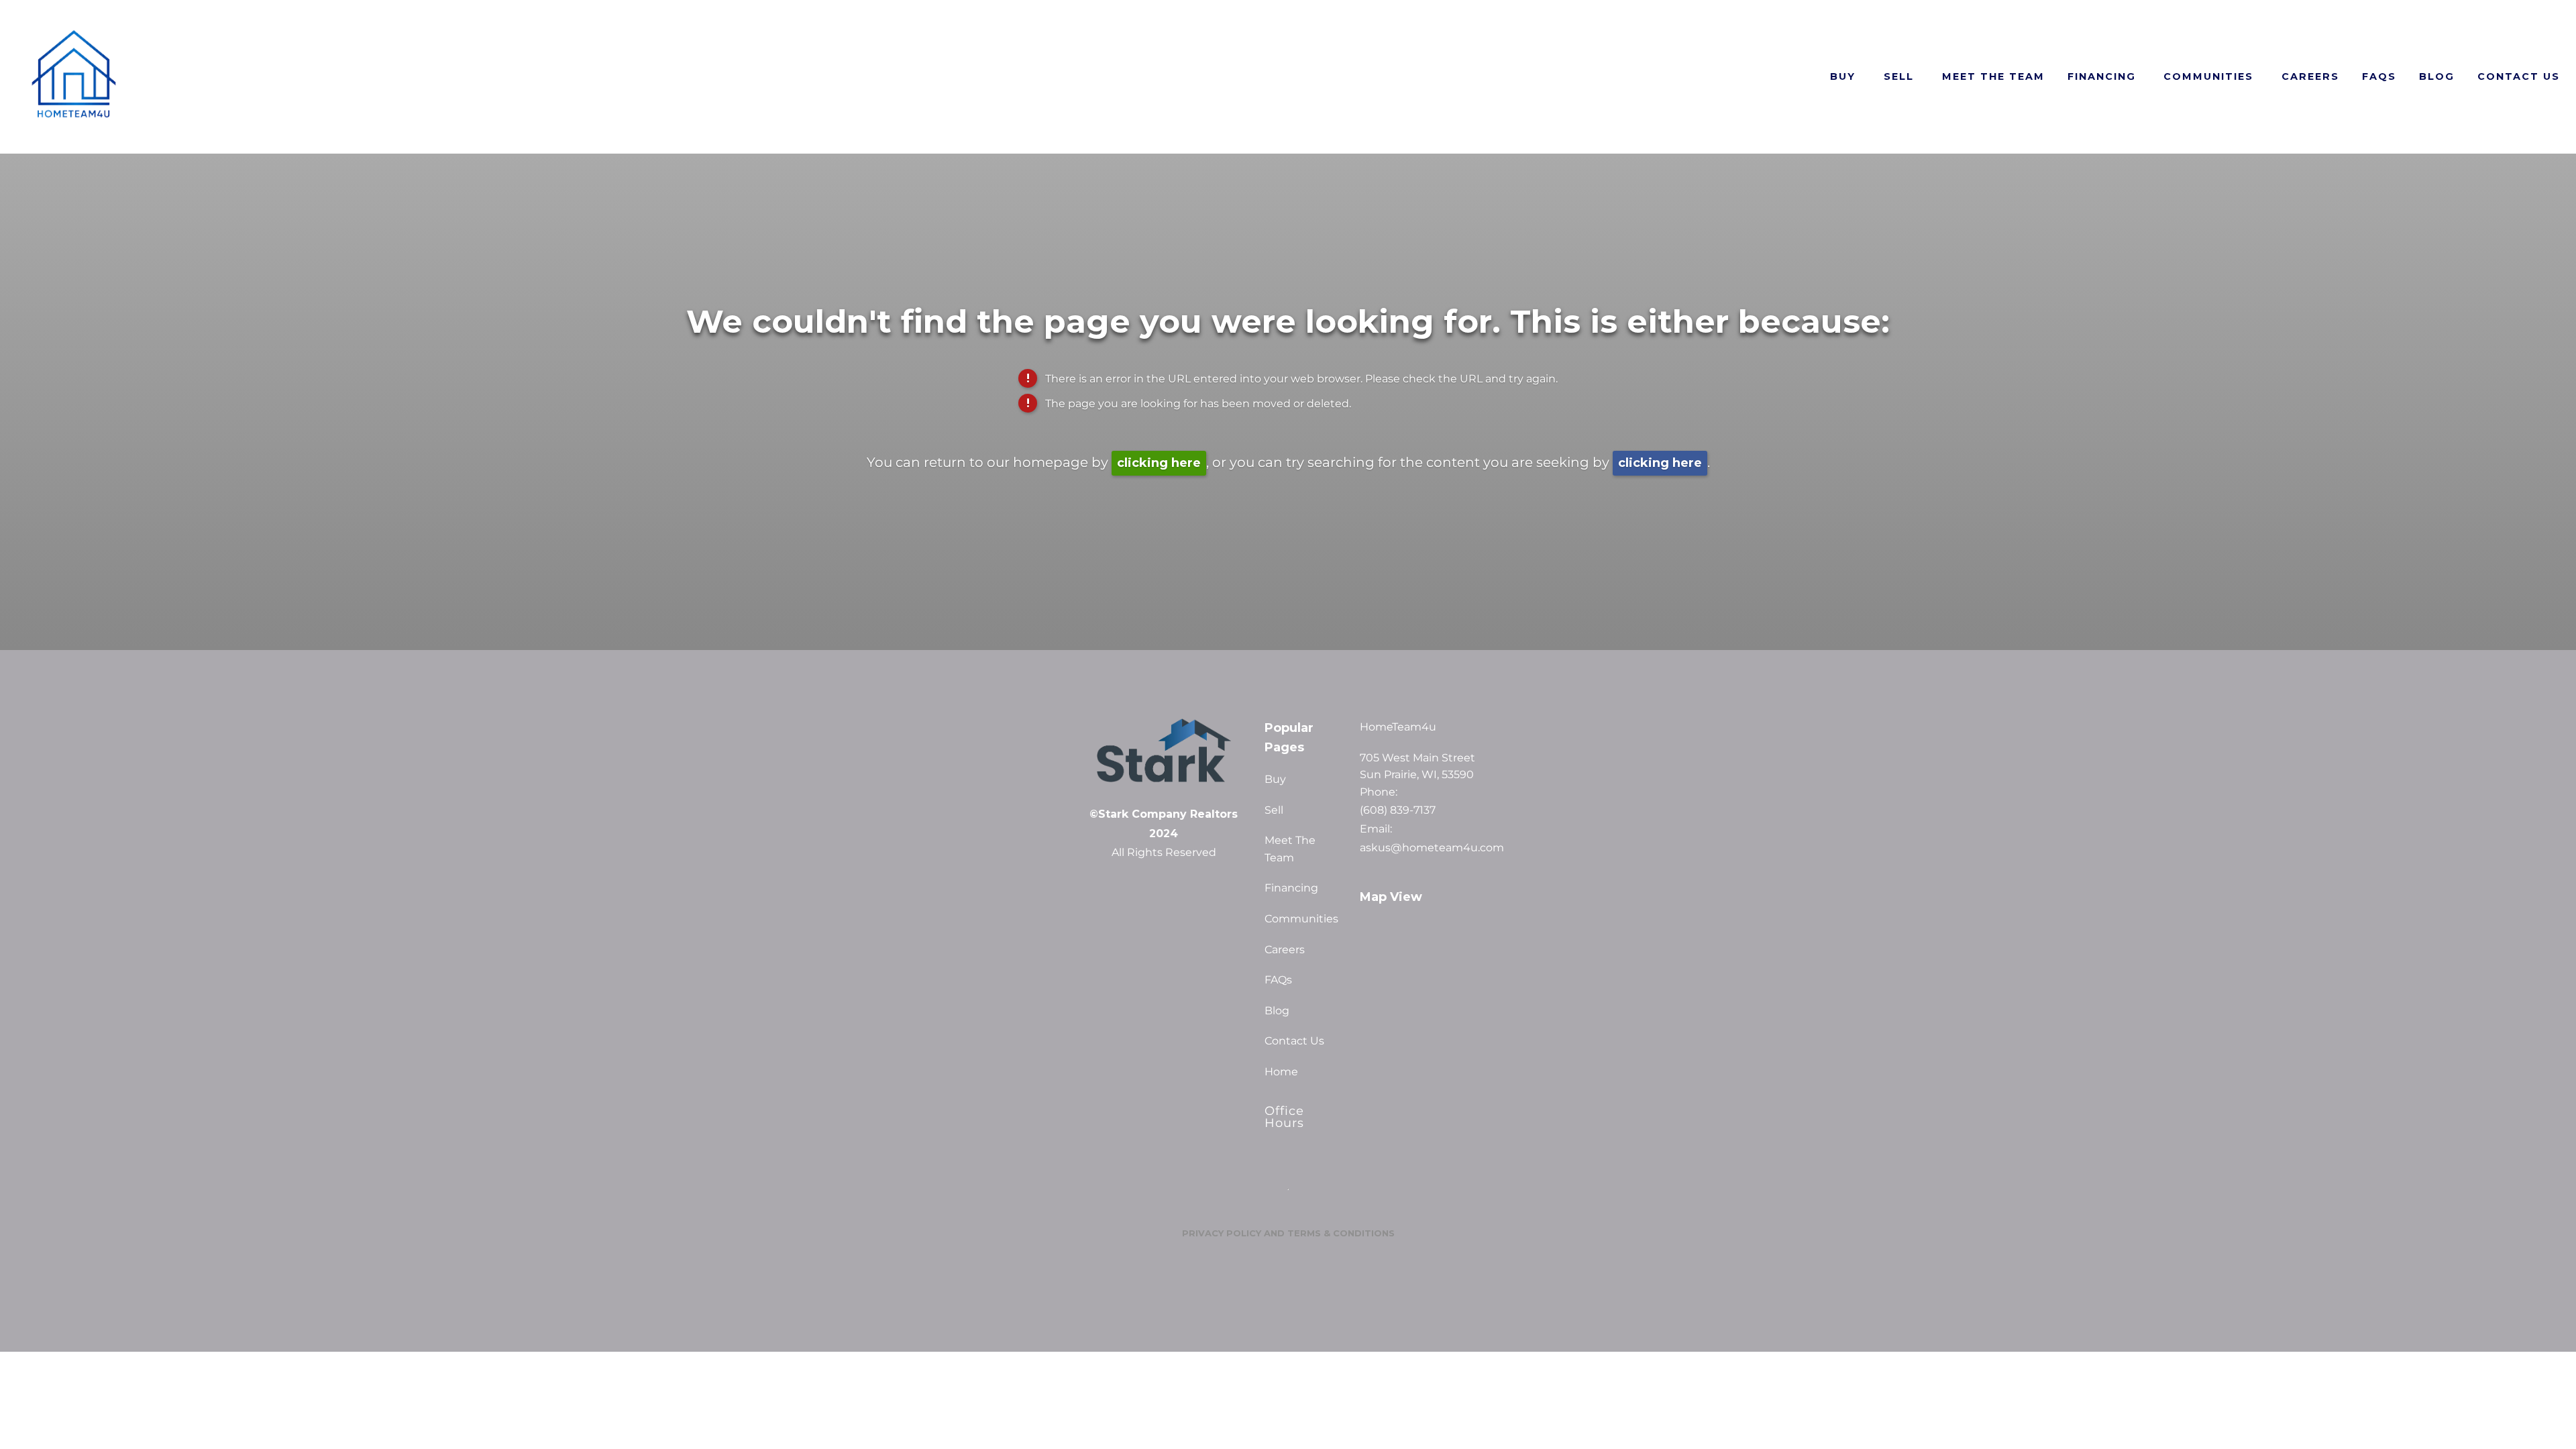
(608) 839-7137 (1398, 810)
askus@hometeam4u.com (1430, 848)
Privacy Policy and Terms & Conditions (1288, 1233)
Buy (1843, 76)
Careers (2310, 76)
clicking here (1159, 463)
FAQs (2379, 76)
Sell (1899, 76)
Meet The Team (1993, 76)
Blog (2437, 76)
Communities (2208, 76)
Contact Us (2519, 76)
